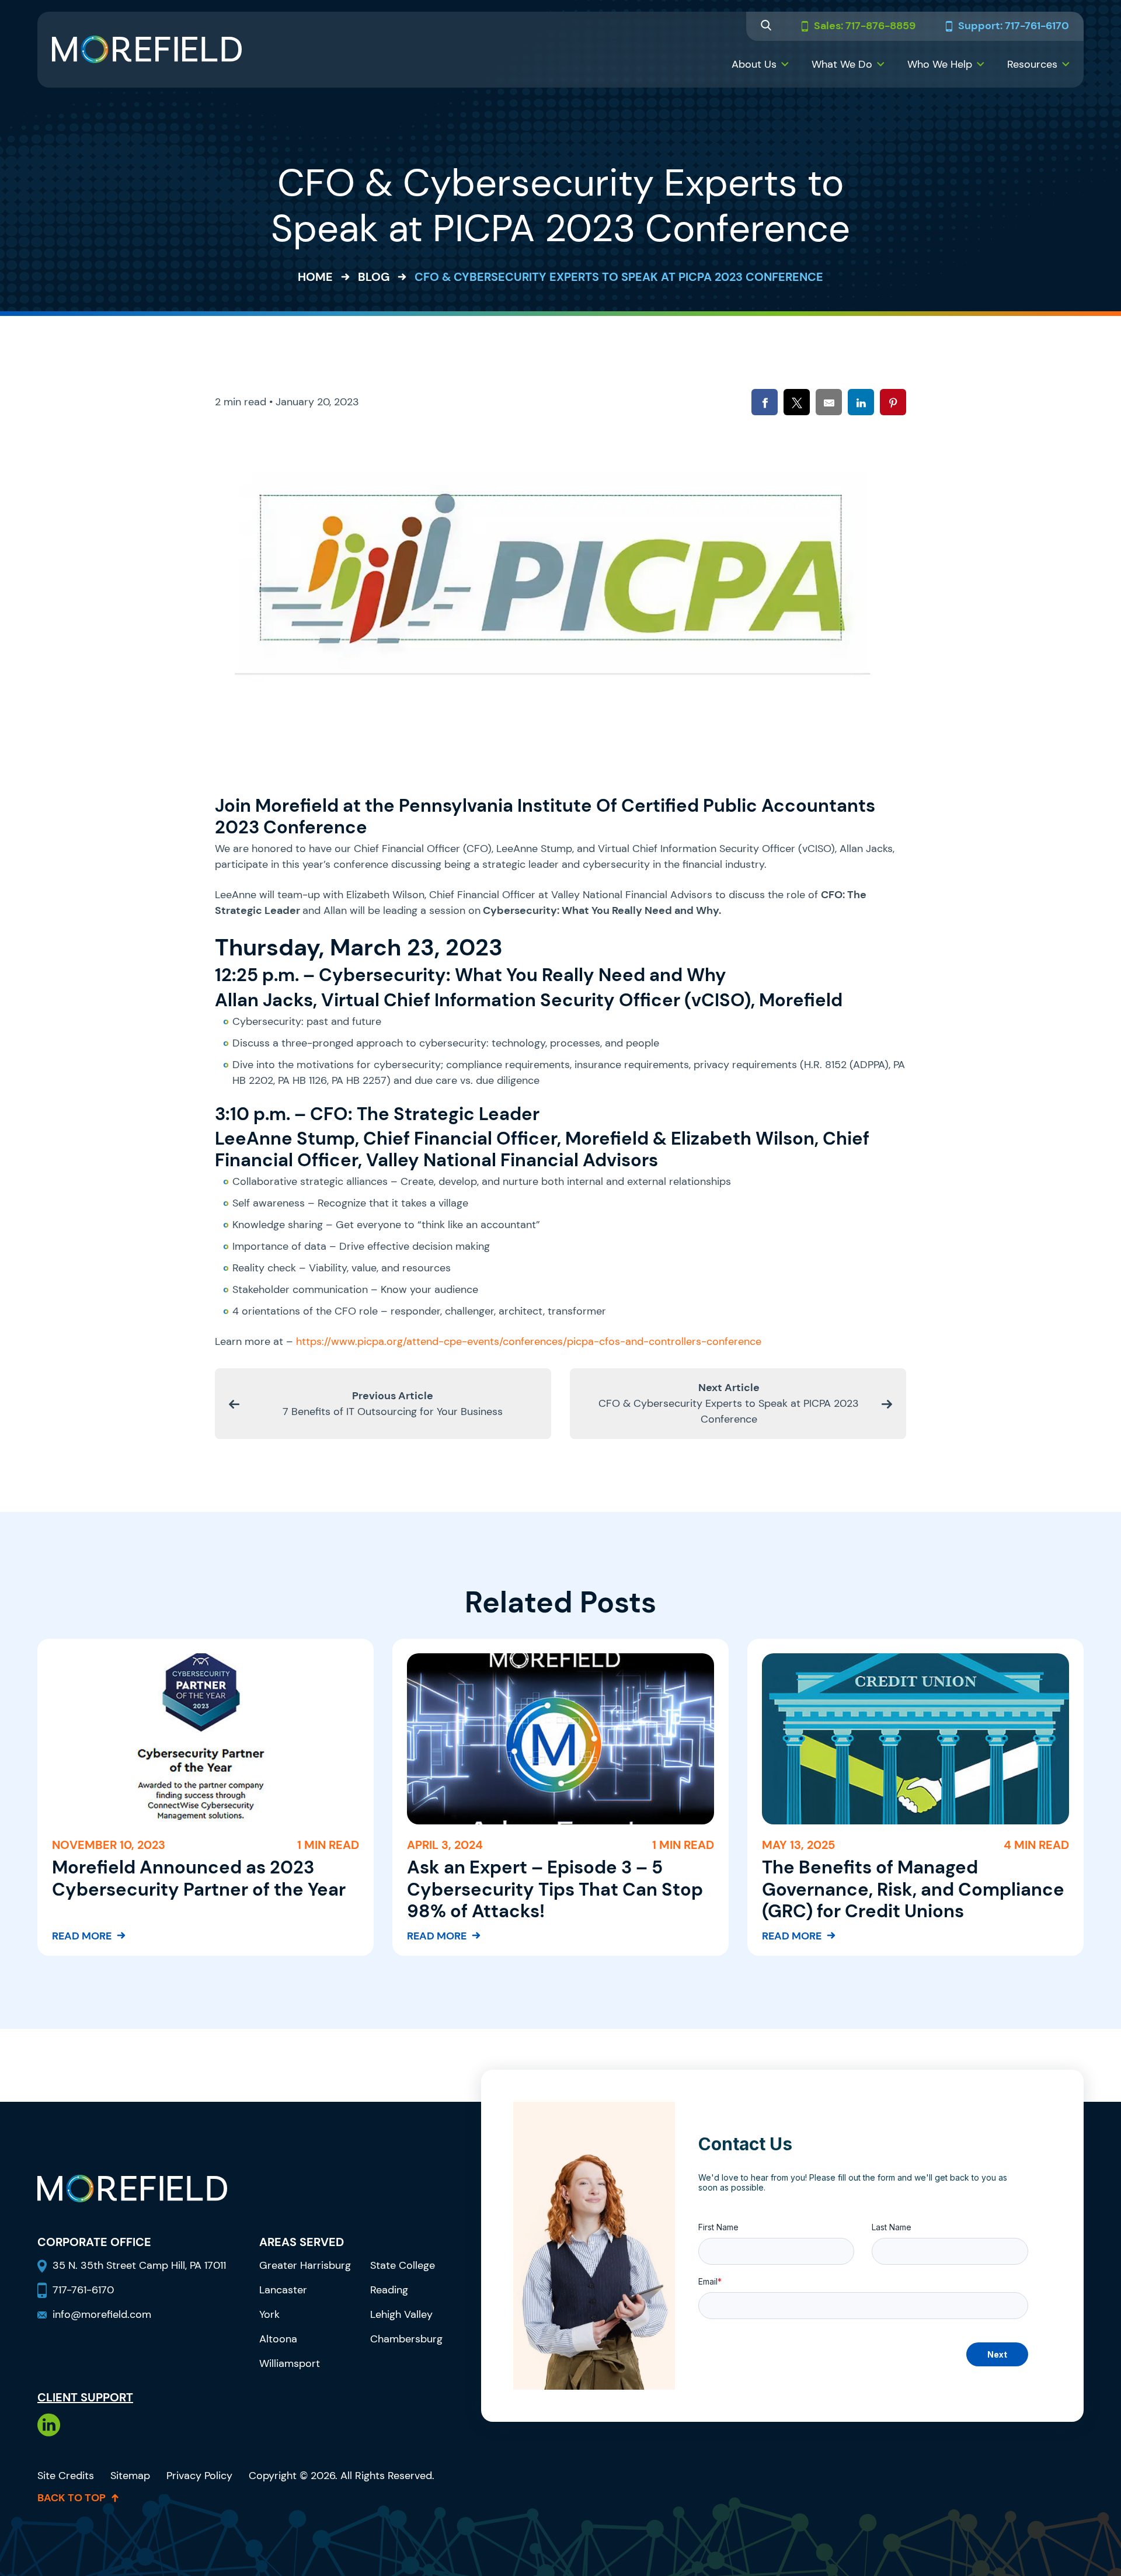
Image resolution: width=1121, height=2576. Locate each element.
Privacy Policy (199, 2476)
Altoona (278, 2339)
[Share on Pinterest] (893, 402)
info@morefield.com (102, 2314)
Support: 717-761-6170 (1014, 26)
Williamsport (290, 2363)
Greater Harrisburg (305, 2265)
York (269, 2314)
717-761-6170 (83, 2290)
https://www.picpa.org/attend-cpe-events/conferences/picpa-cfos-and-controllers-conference (529, 1341)
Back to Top (72, 2498)
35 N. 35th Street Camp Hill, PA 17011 (141, 2265)
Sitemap (130, 2476)
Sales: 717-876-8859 (865, 26)
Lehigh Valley (401, 2314)
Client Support (85, 2397)
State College (403, 2265)
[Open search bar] (766, 27)
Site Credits (66, 2476)
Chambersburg (406, 2339)
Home (315, 277)
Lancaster (283, 2290)
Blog (374, 277)
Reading (389, 2290)
